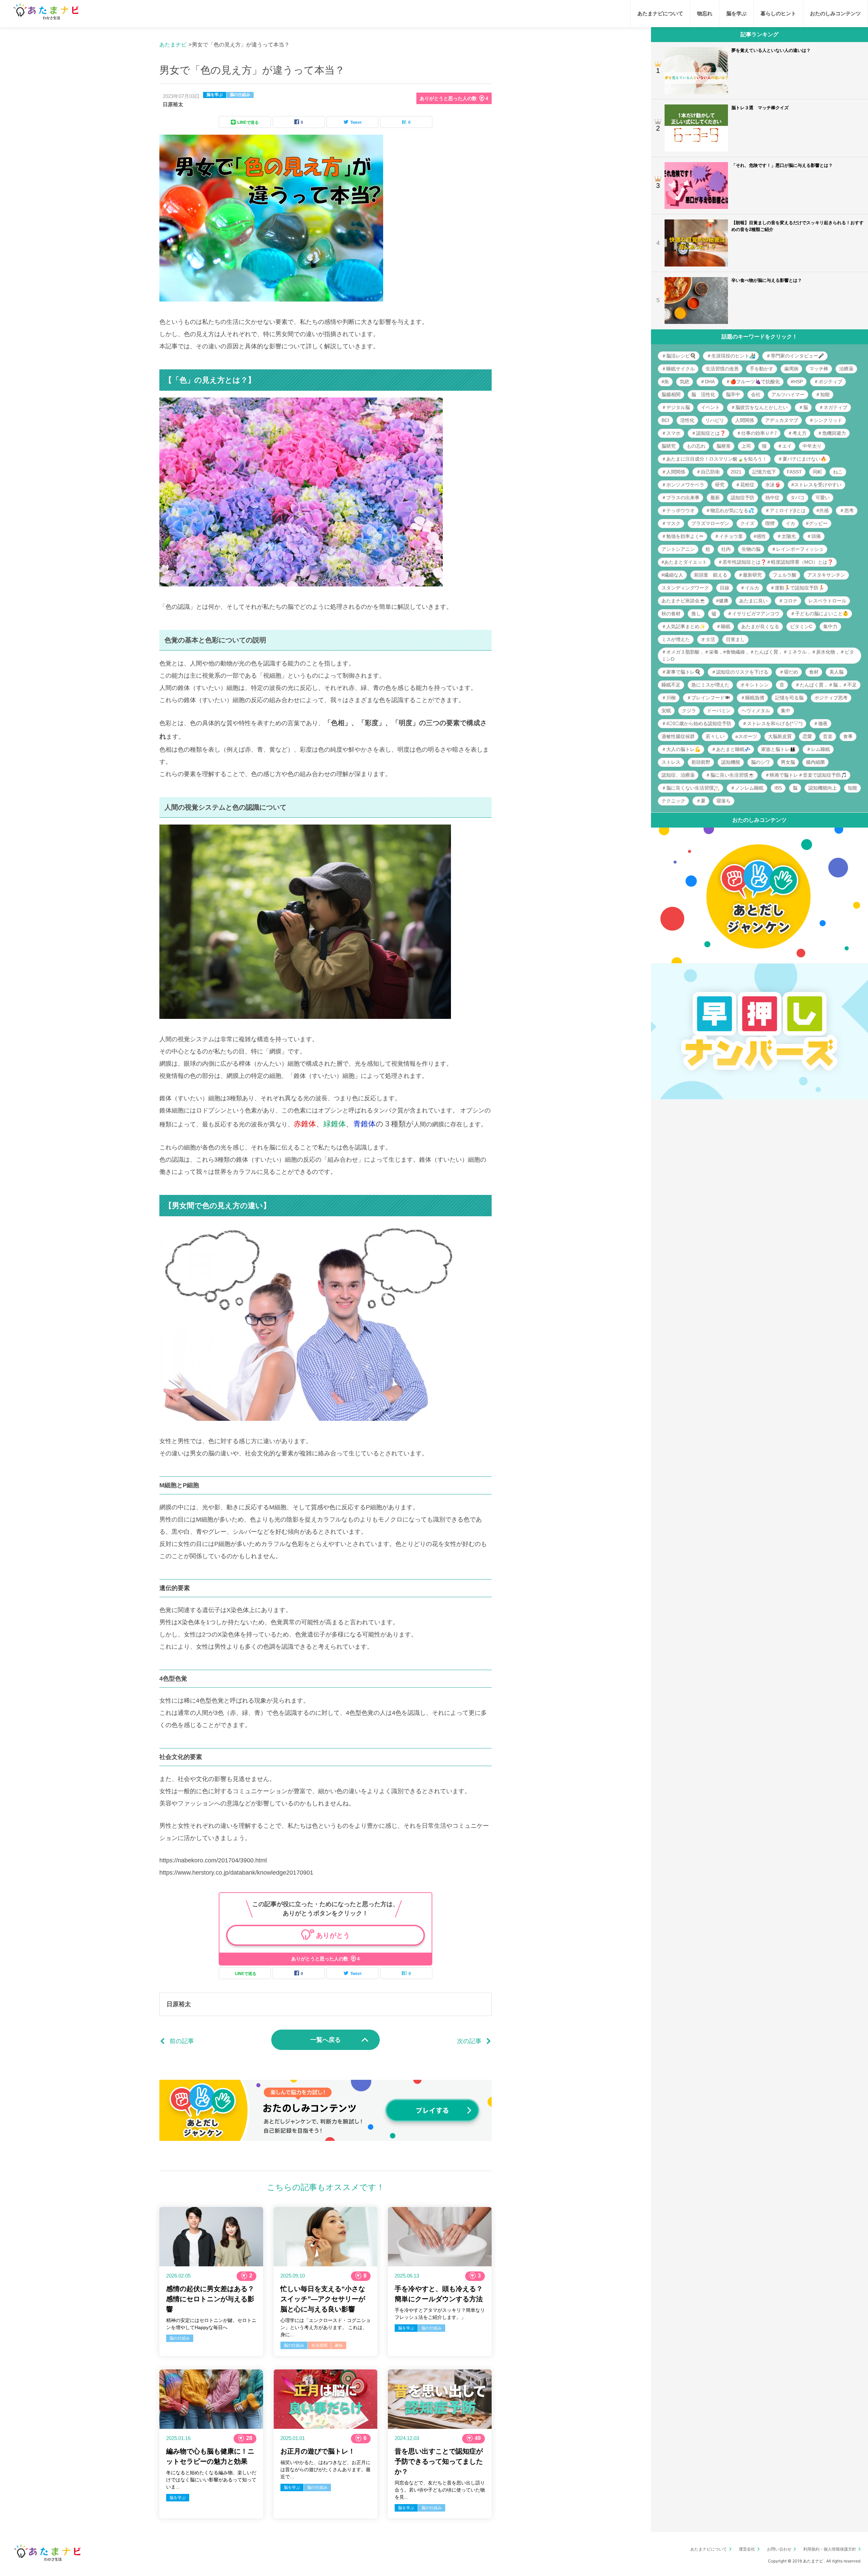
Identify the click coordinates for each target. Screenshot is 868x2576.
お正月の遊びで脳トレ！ (318, 2451)
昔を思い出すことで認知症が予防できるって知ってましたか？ (439, 2461)
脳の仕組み (240, 95)
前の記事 (182, 2041)
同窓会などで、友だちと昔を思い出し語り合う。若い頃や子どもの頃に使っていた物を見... (440, 2490)
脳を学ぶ (215, 95)
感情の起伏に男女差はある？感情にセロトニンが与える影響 (210, 2299)
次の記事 (469, 2041)
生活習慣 (319, 2345)
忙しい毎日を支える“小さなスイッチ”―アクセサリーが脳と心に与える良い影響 (323, 2299)
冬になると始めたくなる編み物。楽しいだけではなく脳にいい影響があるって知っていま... (211, 2480)
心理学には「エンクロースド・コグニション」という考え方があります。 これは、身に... (325, 2327)
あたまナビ (173, 45)
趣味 (339, 2345)
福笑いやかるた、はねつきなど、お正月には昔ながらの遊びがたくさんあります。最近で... (325, 2470)
